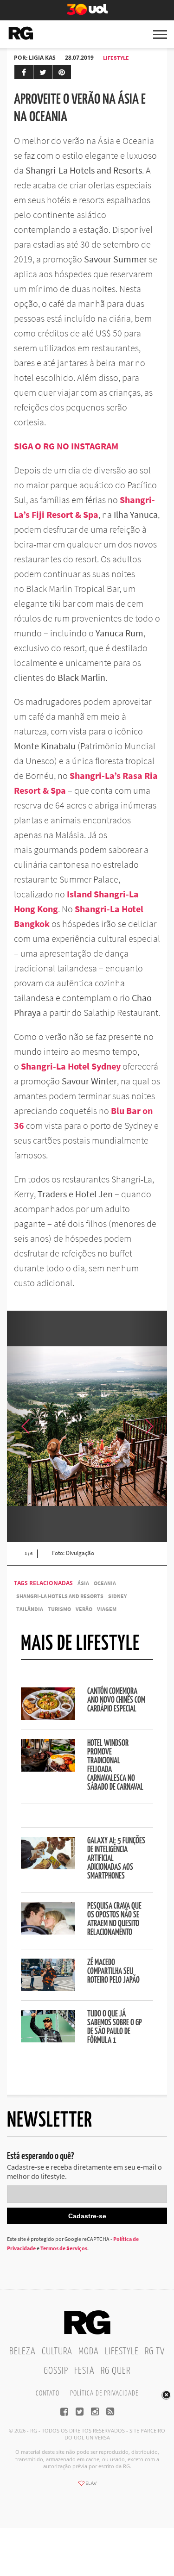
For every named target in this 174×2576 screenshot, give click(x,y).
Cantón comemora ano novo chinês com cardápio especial (116, 1700)
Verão (84, 1609)
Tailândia (30, 1609)
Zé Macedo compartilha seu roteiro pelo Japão (113, 1972)
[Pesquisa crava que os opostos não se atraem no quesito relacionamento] (48, 1932)
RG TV (155, 2352)
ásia (83, 1583)
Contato (48, 2393)
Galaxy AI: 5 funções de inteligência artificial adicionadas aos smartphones (116, 1859)
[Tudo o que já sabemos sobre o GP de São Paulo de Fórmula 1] (48, 2040)
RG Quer (116, 2371)
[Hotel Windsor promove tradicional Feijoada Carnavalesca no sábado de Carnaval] (48, 1769)
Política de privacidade (104, 2393)
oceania (105, 1583)
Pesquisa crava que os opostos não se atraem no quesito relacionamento (114, 1920)
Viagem (107, 1609)
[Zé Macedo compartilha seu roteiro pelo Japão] (48, 1988)
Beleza (23, 2352)
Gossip (56, 2371)
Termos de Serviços (64, 2248)
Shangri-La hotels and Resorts (60, 1596)
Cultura (57, 2352)
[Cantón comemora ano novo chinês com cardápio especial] (48, 1717)
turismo (59, 1609)
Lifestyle (116, 58)
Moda (89, 2352)
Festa (84, 2371)
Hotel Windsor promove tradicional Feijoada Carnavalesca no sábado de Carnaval (115, 1765)
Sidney (117, 1596)
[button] (148, 1426)
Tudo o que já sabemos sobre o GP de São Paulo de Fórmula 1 (115, 2027)
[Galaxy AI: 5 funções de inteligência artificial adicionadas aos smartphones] (48, 1867)
